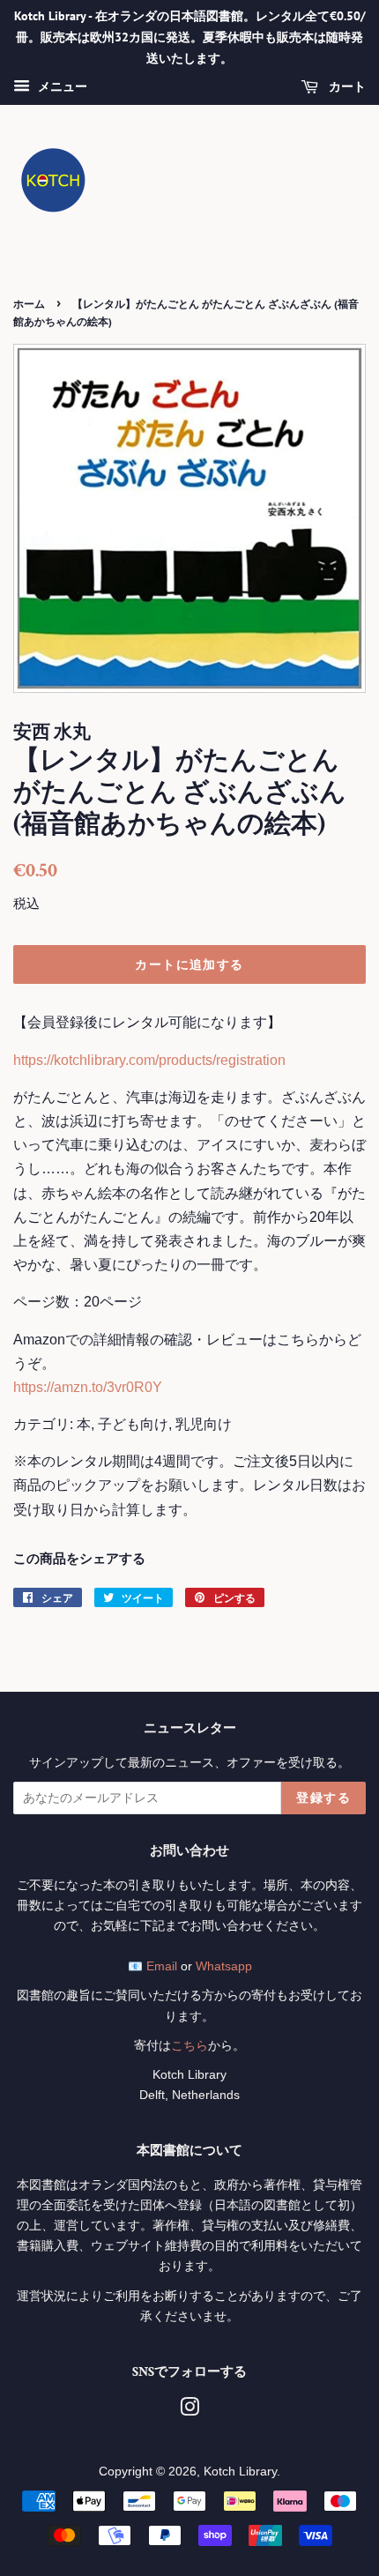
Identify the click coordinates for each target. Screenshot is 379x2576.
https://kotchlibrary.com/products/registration (149, 1060)
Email (162, 1966)
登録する (323, 1798)
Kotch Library (240, 2472)
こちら (189, 2046)
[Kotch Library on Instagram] (189, 2411)
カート (346, 87)
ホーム (29, 304)
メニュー (61, 87)
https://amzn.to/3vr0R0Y (88, 1387)
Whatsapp (224, 1966)
